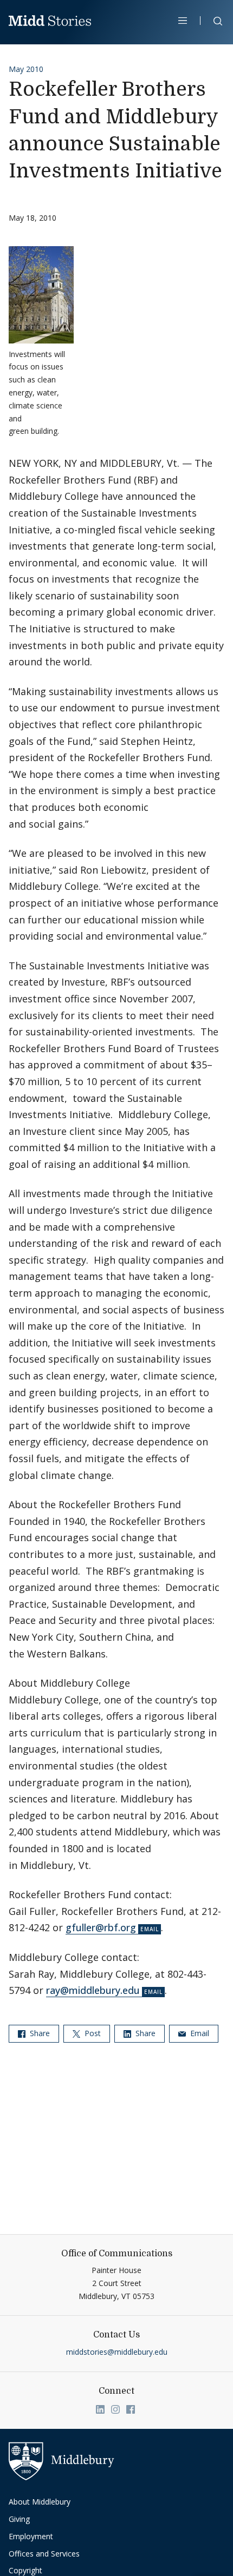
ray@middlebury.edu (93, 1990)
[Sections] (183, 21)
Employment (31, 2536)
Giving (19, 2519)
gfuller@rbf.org (101, 1927)
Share (39, 2033)
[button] (212, 23)
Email (199, 2033)
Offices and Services (44, 2554)
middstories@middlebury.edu (117, 2352)
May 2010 (26, 69)
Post (92, 2033)
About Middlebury (40, 2502)
